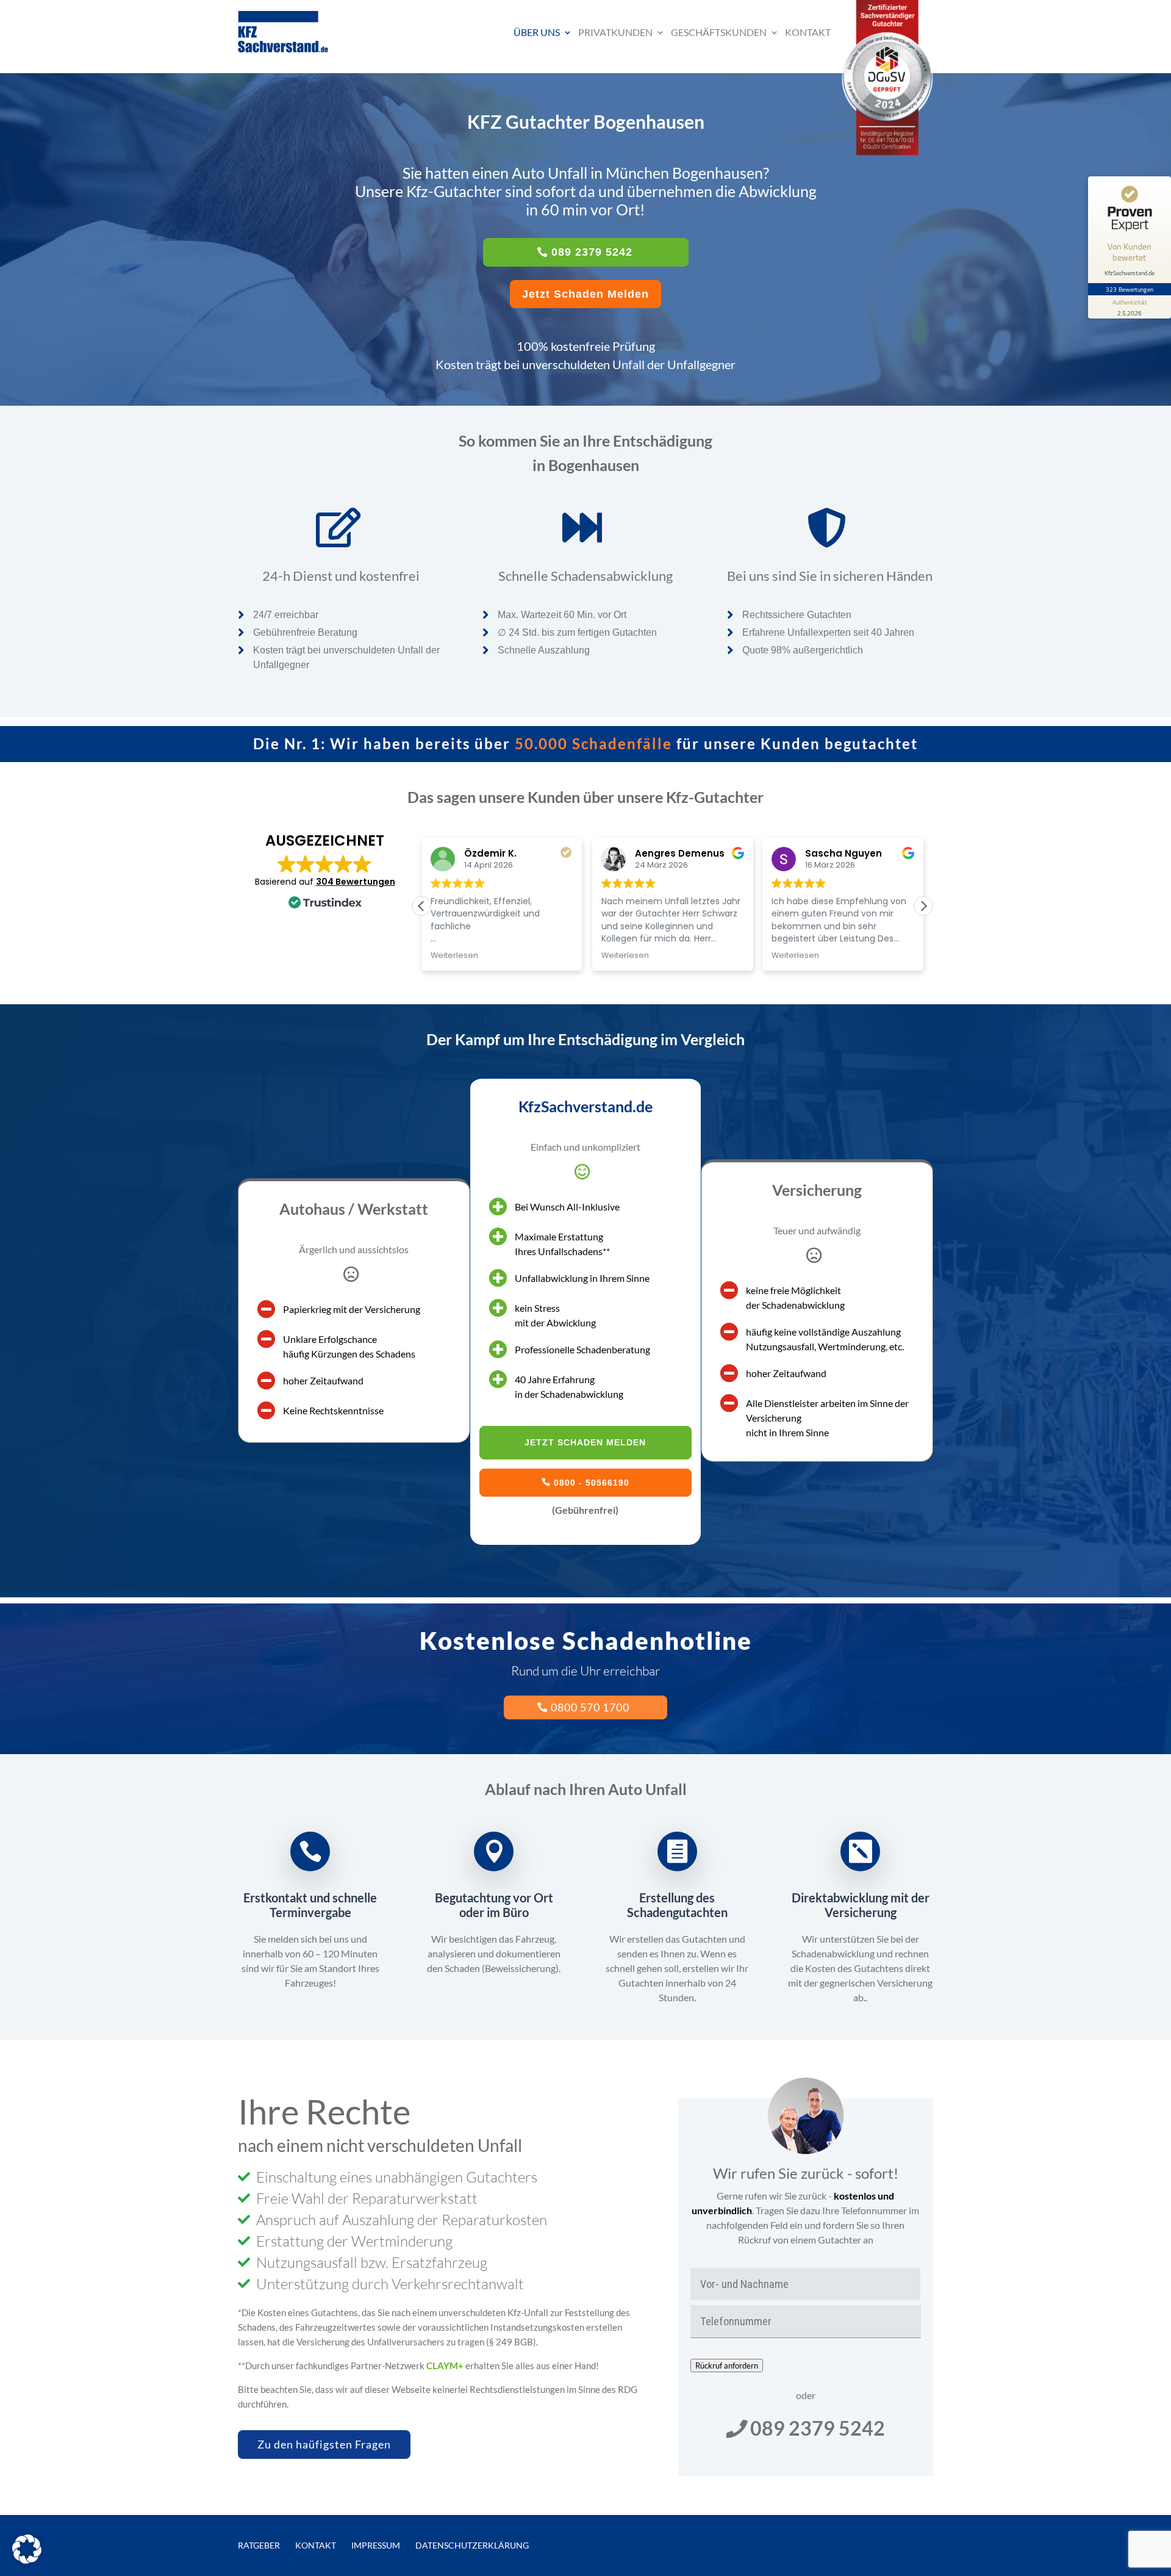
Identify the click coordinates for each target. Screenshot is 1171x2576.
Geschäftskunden (719, 32)
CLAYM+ (445, 2366)
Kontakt (808, 32)
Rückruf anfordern (727, 2366)
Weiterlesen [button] (454, 955)
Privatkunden (615, 32)
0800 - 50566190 (592, 1483)
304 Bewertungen (356, 882)
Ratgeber (259, 2545)
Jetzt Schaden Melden (585, 294)
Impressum (376, 2545)
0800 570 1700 (590, 1707)
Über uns (537, 32)
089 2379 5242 (592, 252)
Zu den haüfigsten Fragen (324, 2444)
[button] (923, 906)
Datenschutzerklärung (472, 2545)
